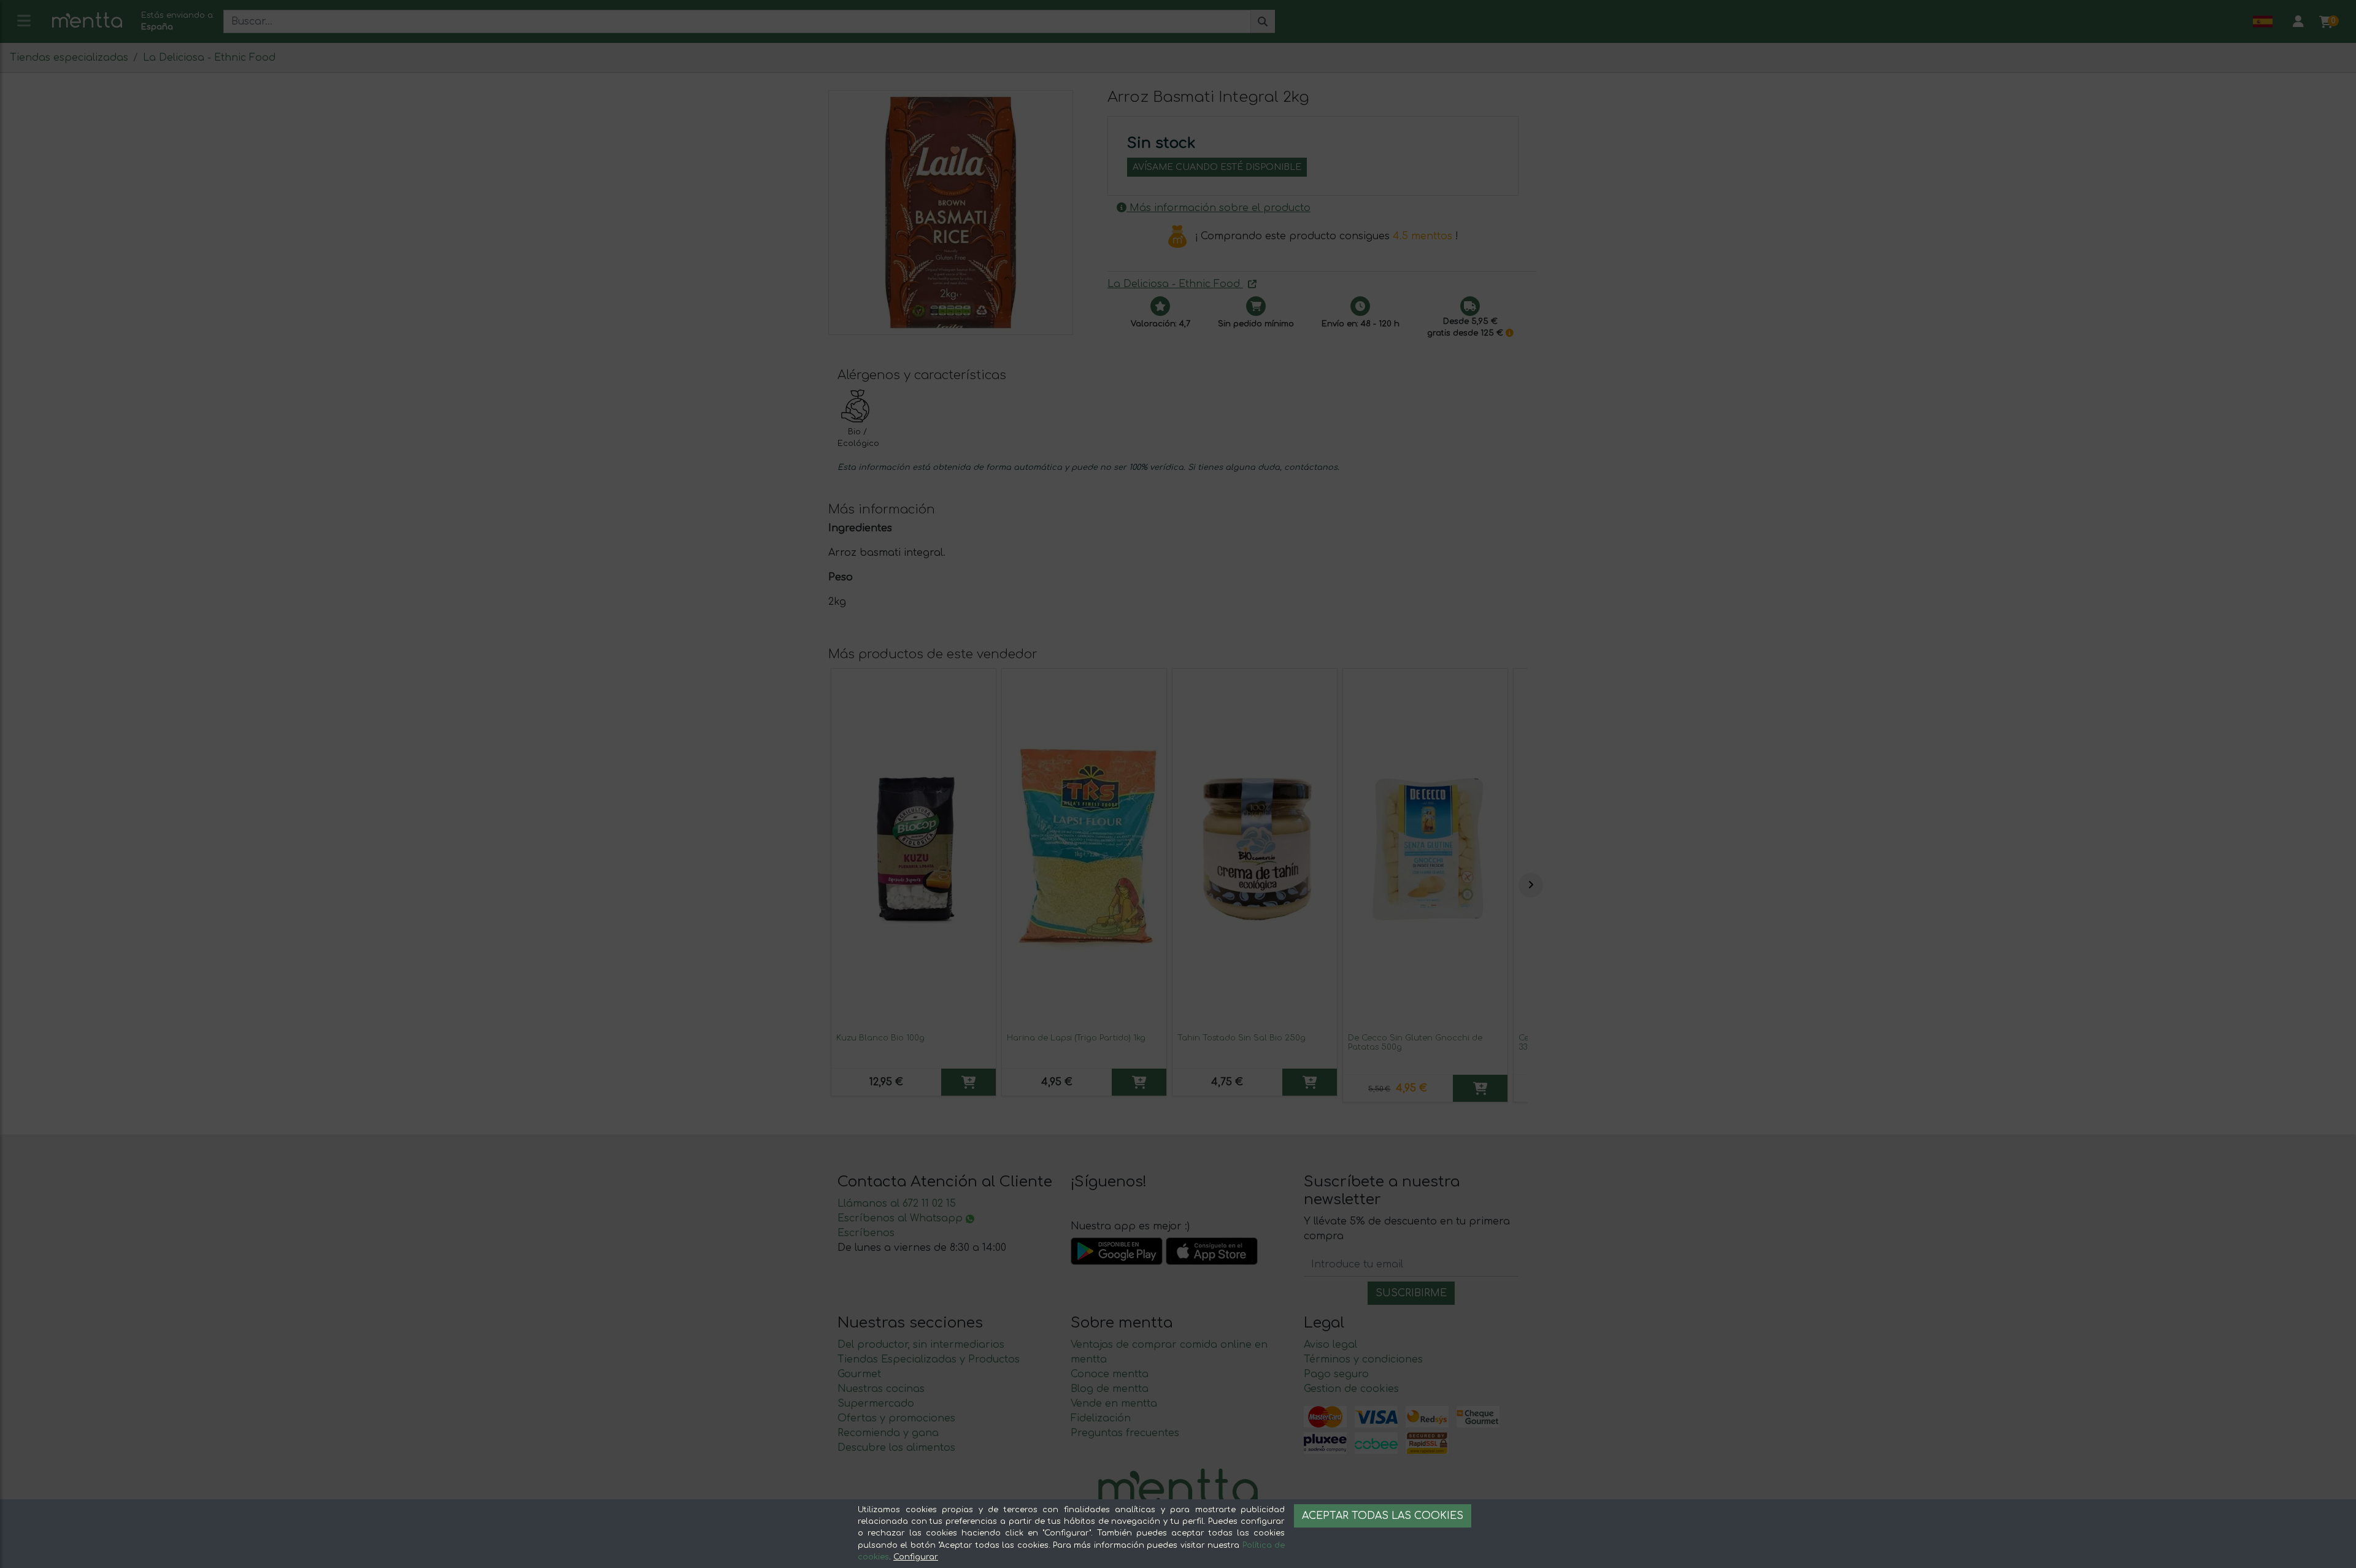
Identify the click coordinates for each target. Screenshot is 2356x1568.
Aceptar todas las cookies (1383, 1516)
